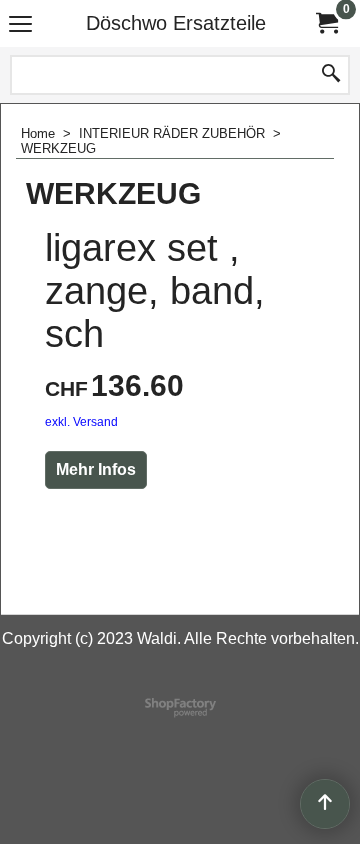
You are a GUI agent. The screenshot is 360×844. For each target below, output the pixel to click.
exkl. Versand (81, 422)
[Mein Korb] (326, 23)
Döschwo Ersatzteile (176, 23)
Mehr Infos (96, 469)
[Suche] (331, 75)
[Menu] (20, 25)
